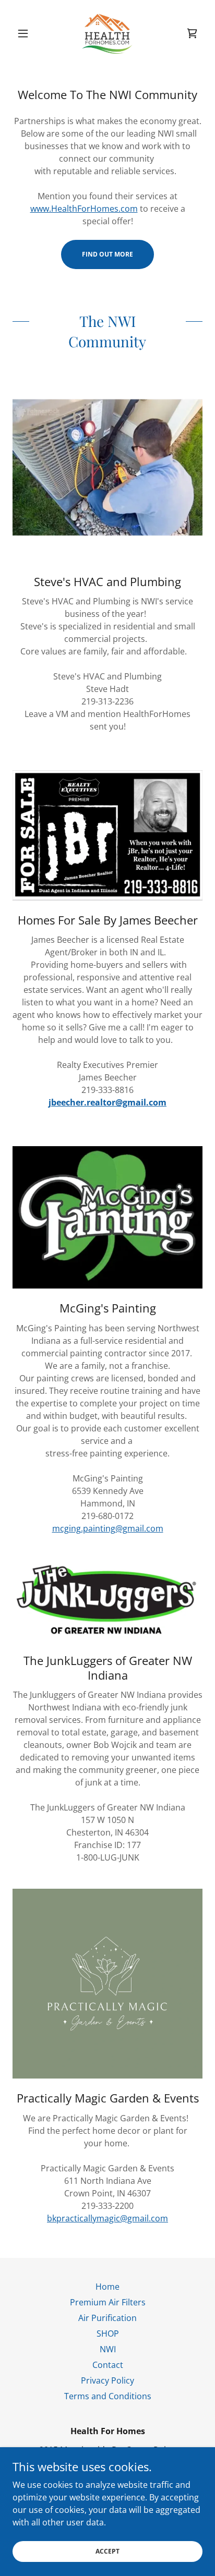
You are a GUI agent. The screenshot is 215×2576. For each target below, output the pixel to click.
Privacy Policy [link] (107, 2380)
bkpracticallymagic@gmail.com (107, 2218)
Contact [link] (108, 2365)
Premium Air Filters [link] (108, 2302)
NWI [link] (108, 2349)
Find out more (107, 254)
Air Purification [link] (107, 2318)
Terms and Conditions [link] (108, 2396)
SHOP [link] (108, 2334)
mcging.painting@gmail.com (108, 1528)
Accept (107, 2551)
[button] (27, 33)
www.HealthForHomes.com (84, 209)
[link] (108, 33)
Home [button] (107, 2287)
